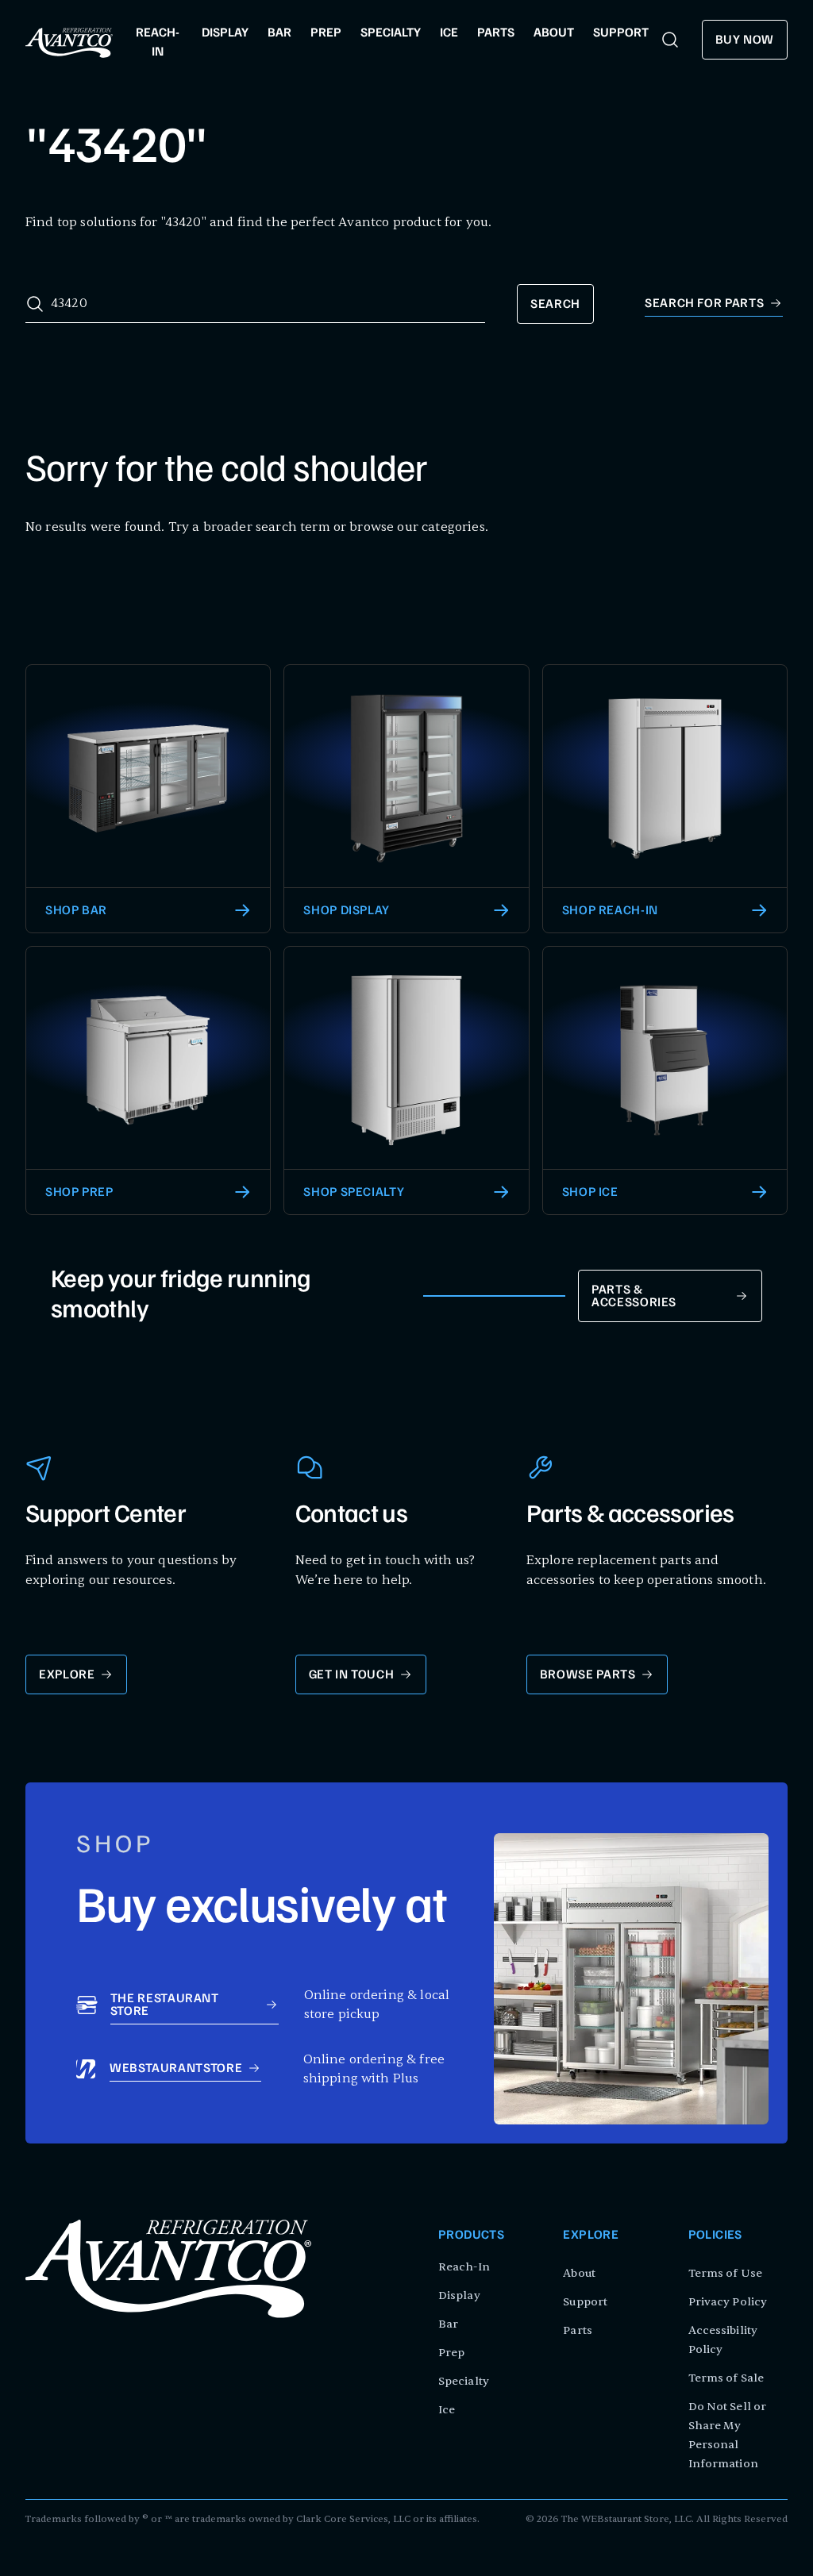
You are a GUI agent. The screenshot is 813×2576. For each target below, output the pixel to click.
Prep (451, 2353)
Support (585, 2302)
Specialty (464, 2381)
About (579, 2273)
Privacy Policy (728, 2302)
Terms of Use (725, 2273)
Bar (448, 2324)
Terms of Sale (726, 2378)
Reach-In (464, 2267)
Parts (578, 2330)
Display (459, 2295)
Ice (447, 2410)
